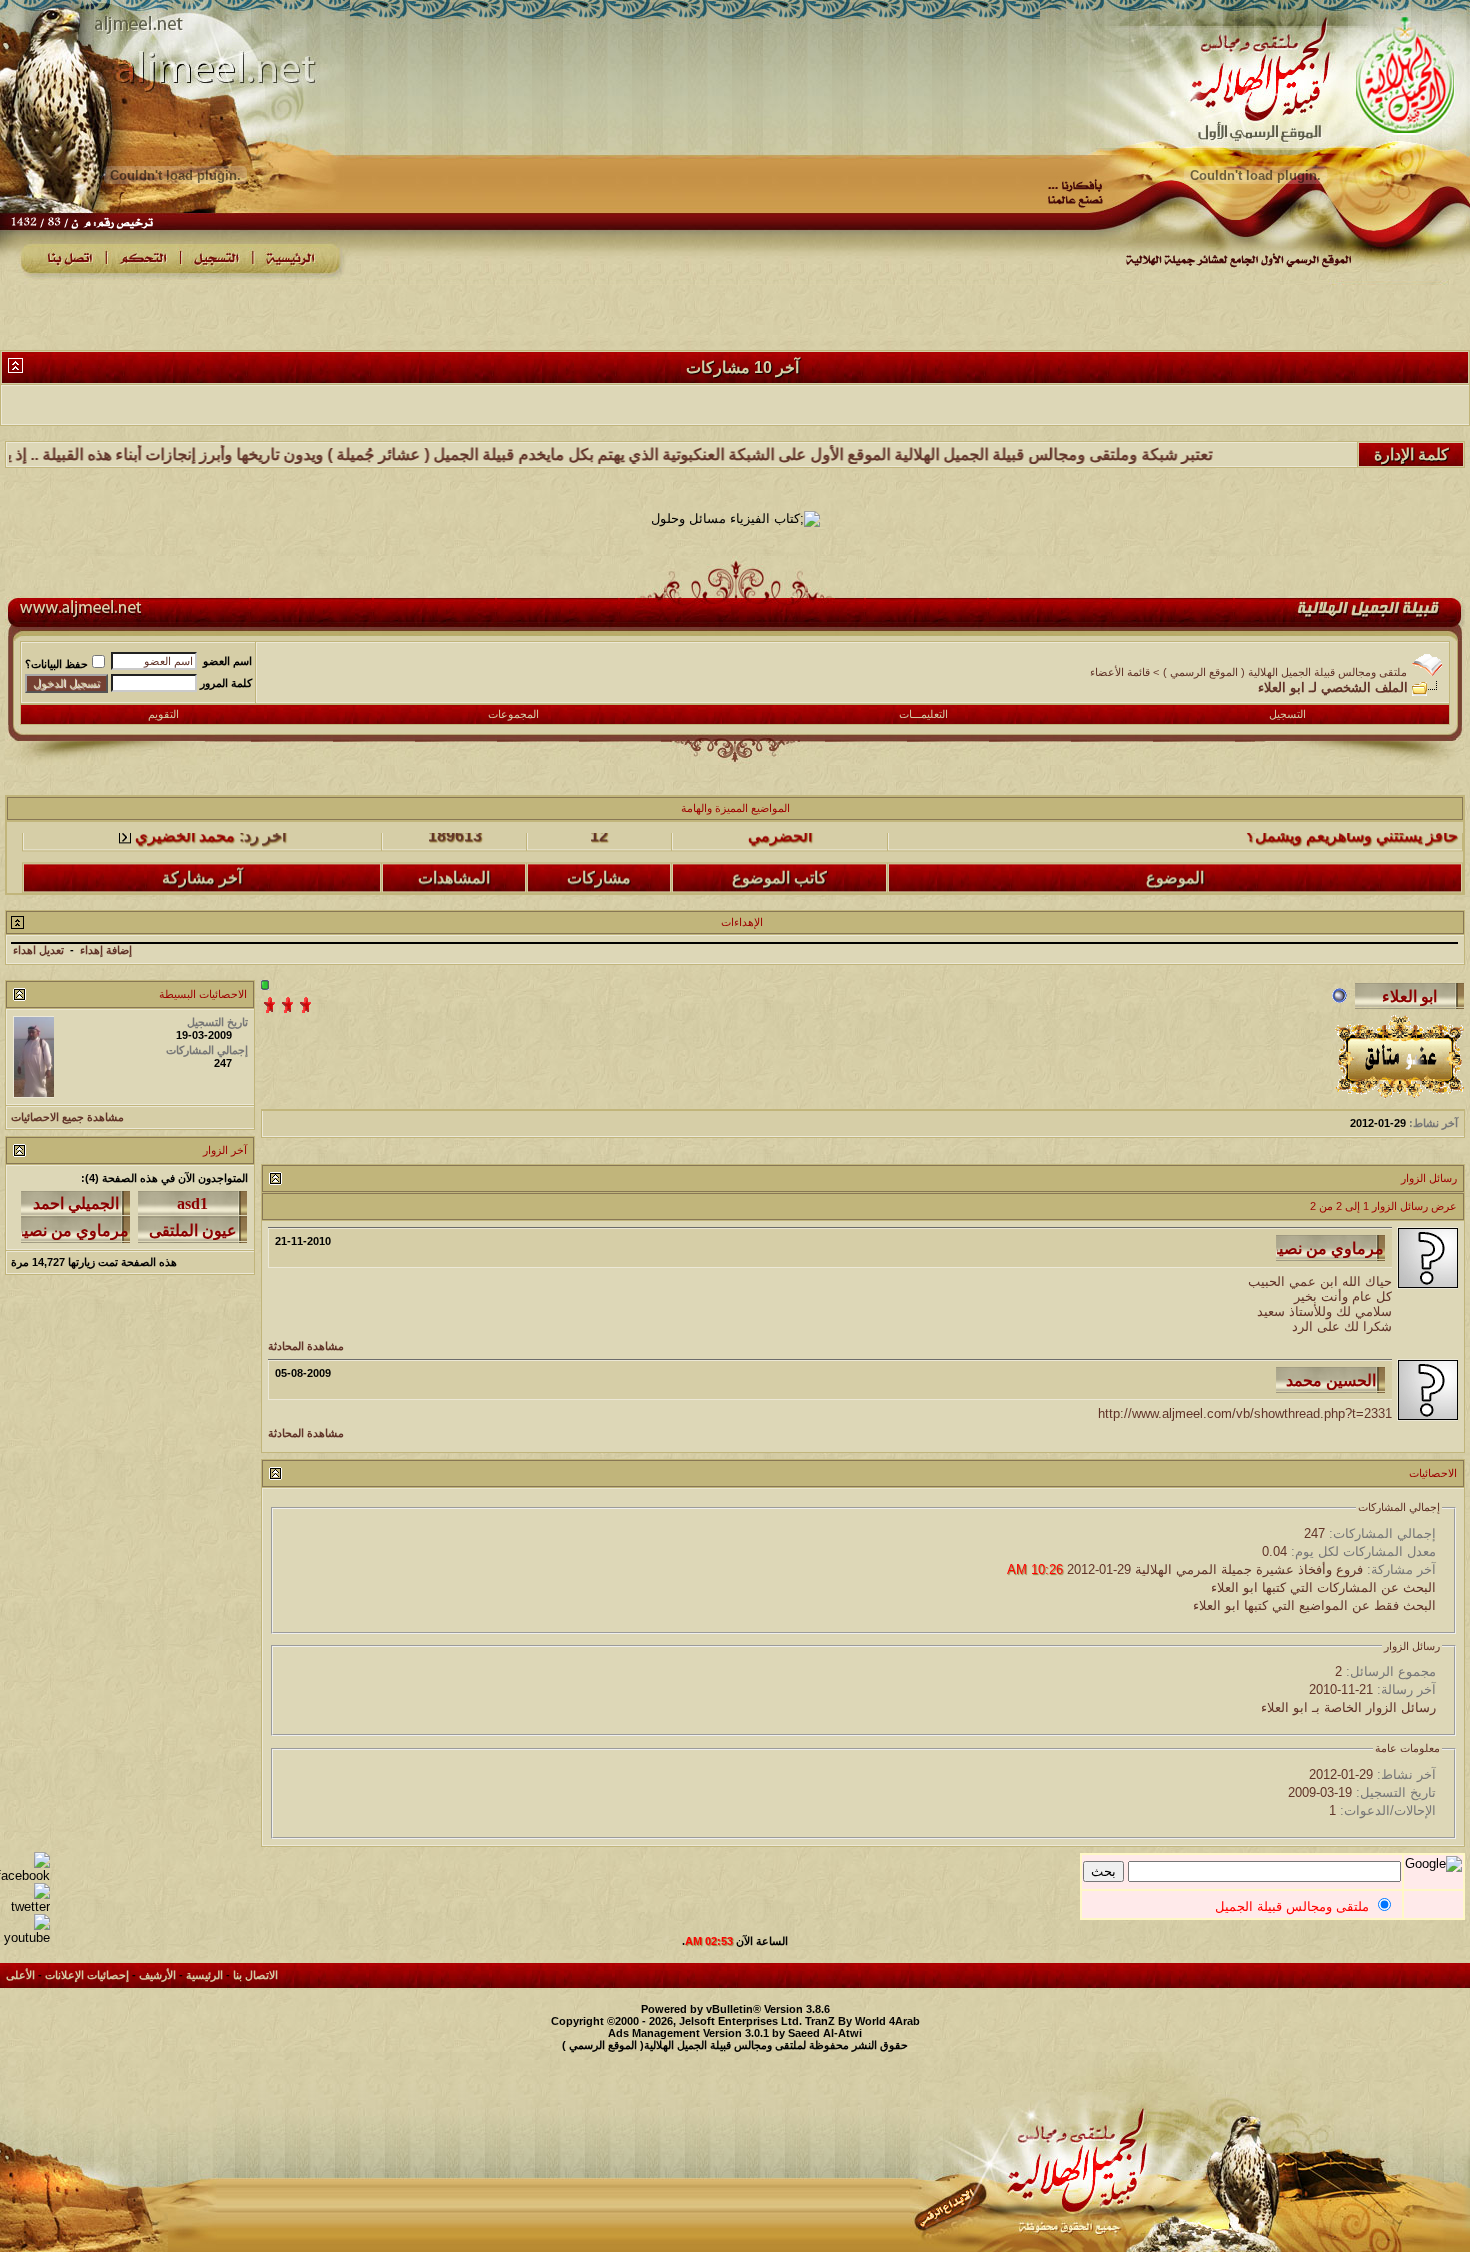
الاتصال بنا (255, 1975)
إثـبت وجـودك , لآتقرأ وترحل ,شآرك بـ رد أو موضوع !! (1286, 883)
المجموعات (513, 714)
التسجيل (1287, 714)
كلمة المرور (226, 683)
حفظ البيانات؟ (56, 664)
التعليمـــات (923, 714)
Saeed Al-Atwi (825, 2033)
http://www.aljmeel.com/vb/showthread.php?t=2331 (1245, 1413)
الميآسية (779, 883)
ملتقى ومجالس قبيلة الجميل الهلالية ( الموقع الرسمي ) (1285, 672)
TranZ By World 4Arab (862, 2021)
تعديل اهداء (38, 950)
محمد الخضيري (185, 883)
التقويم (163, 714)
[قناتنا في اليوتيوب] (25, 1937)
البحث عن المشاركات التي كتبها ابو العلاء (1323, 1587)
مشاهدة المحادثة (306, 1346)
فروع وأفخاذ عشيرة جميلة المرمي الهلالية (1249, 1569)
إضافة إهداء (106, 950)
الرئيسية (204, 1975)
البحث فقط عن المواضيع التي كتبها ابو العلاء (1314, 1605)
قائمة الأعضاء (1120, 672)
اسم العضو (227, 661)
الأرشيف (157, 1975)
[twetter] (25, 1906)
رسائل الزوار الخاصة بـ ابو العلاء (1348, 1707)
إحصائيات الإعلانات (87, 1975)
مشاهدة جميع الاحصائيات (67, 1117)
